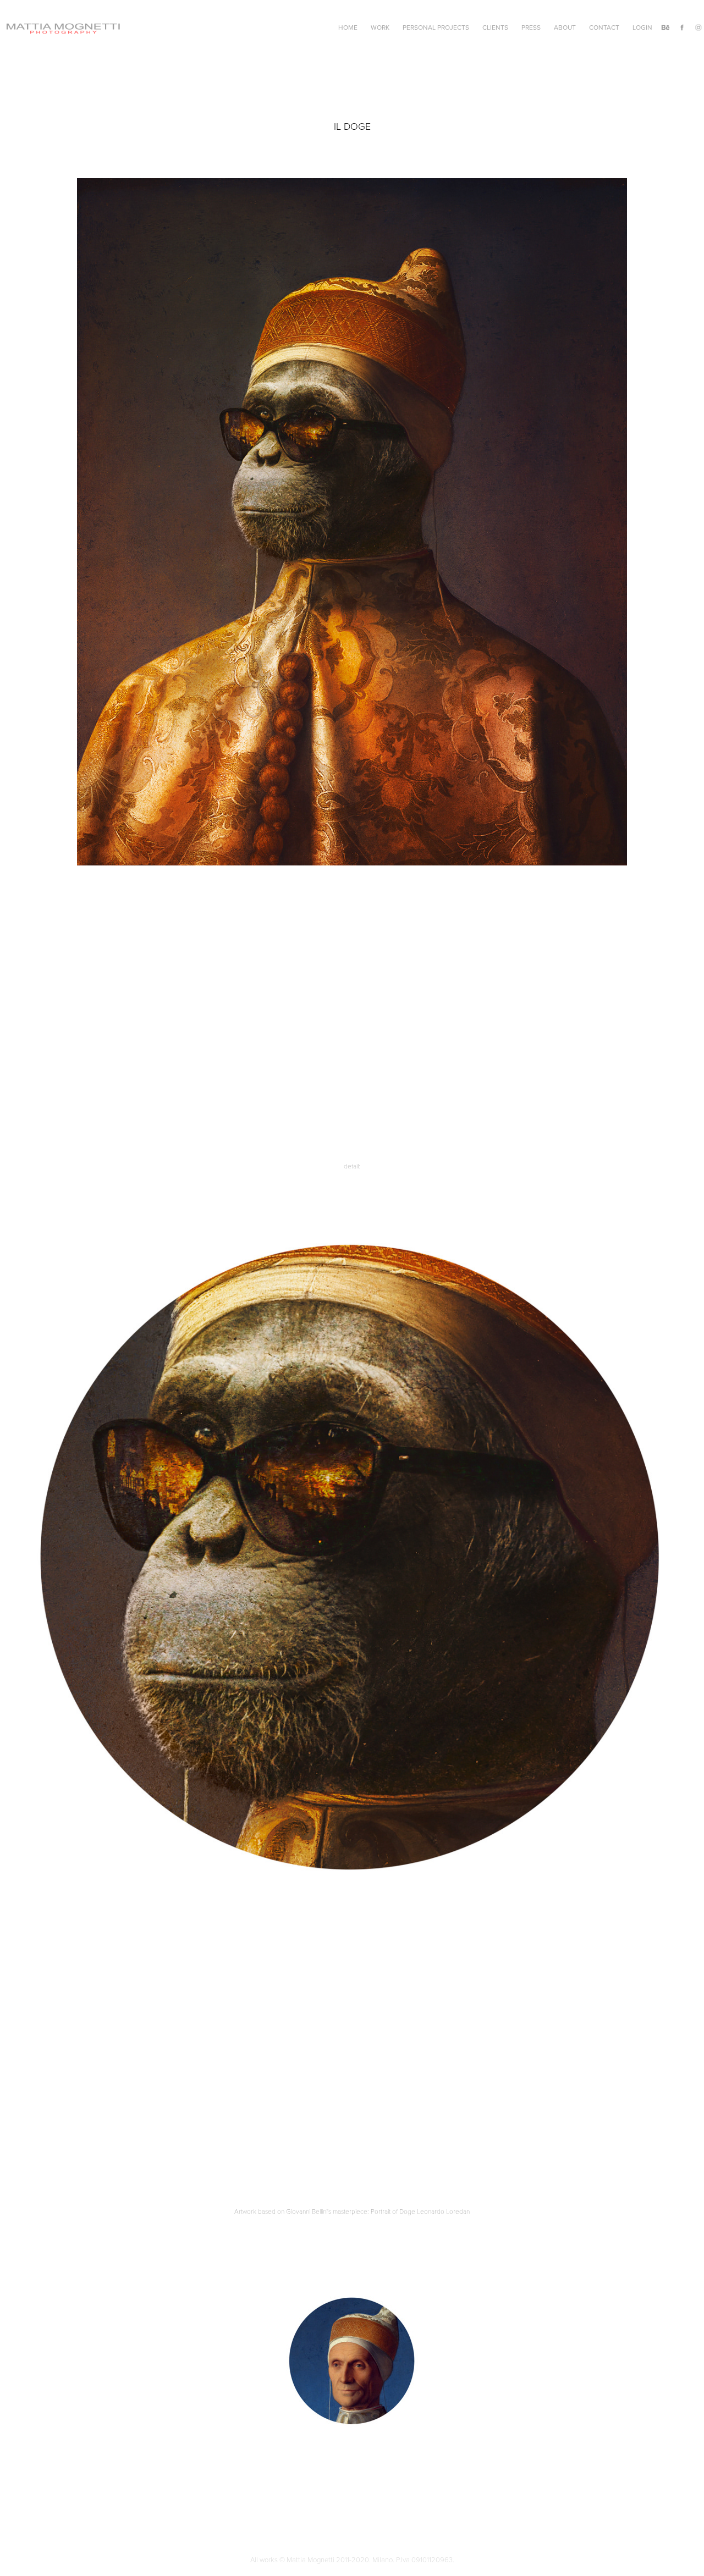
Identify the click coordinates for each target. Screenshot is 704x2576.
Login (642, 27)
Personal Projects (436, 27)
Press (531, 27)
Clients (495, 27)
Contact (604, 27)
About (565, 27)
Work (380, 27)
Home (348, 27)
